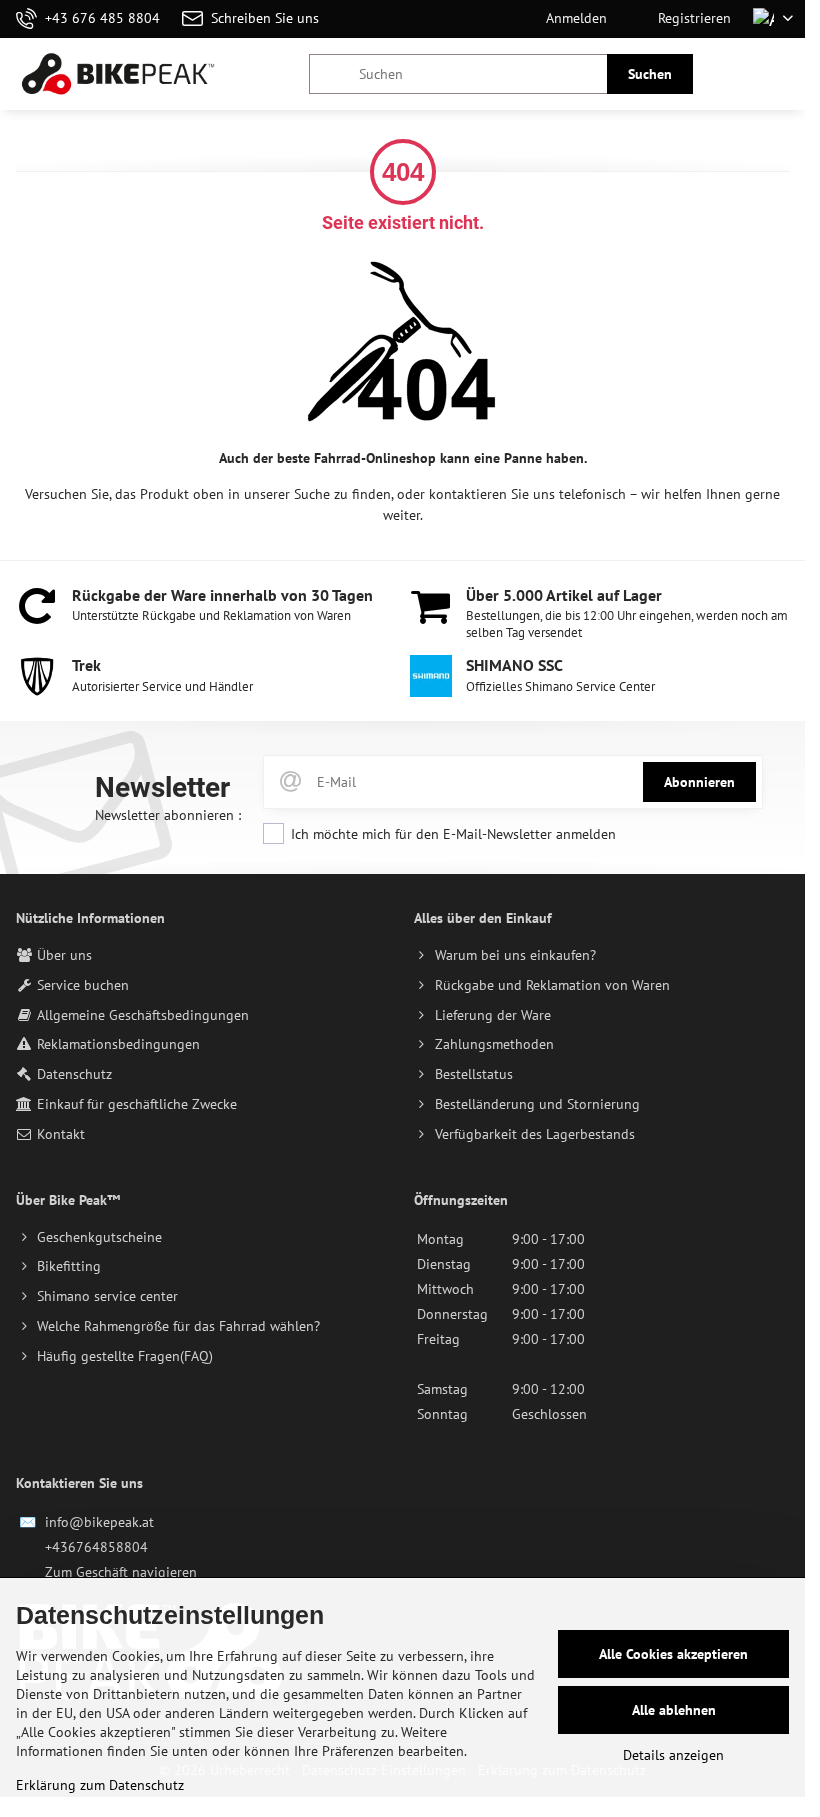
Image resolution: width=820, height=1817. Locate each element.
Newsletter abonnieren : (168, 815)
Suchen (650, 74)
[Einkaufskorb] (733, 74)
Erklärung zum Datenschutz (100, 1785)
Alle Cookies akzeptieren (673, 1654)
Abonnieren (699, 782)
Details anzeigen (673, 1755)
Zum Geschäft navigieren (121, 1572)
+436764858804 (96, 1547)
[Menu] (781, 74)
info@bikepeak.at (99, 1522)
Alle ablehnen (674, 1710)
